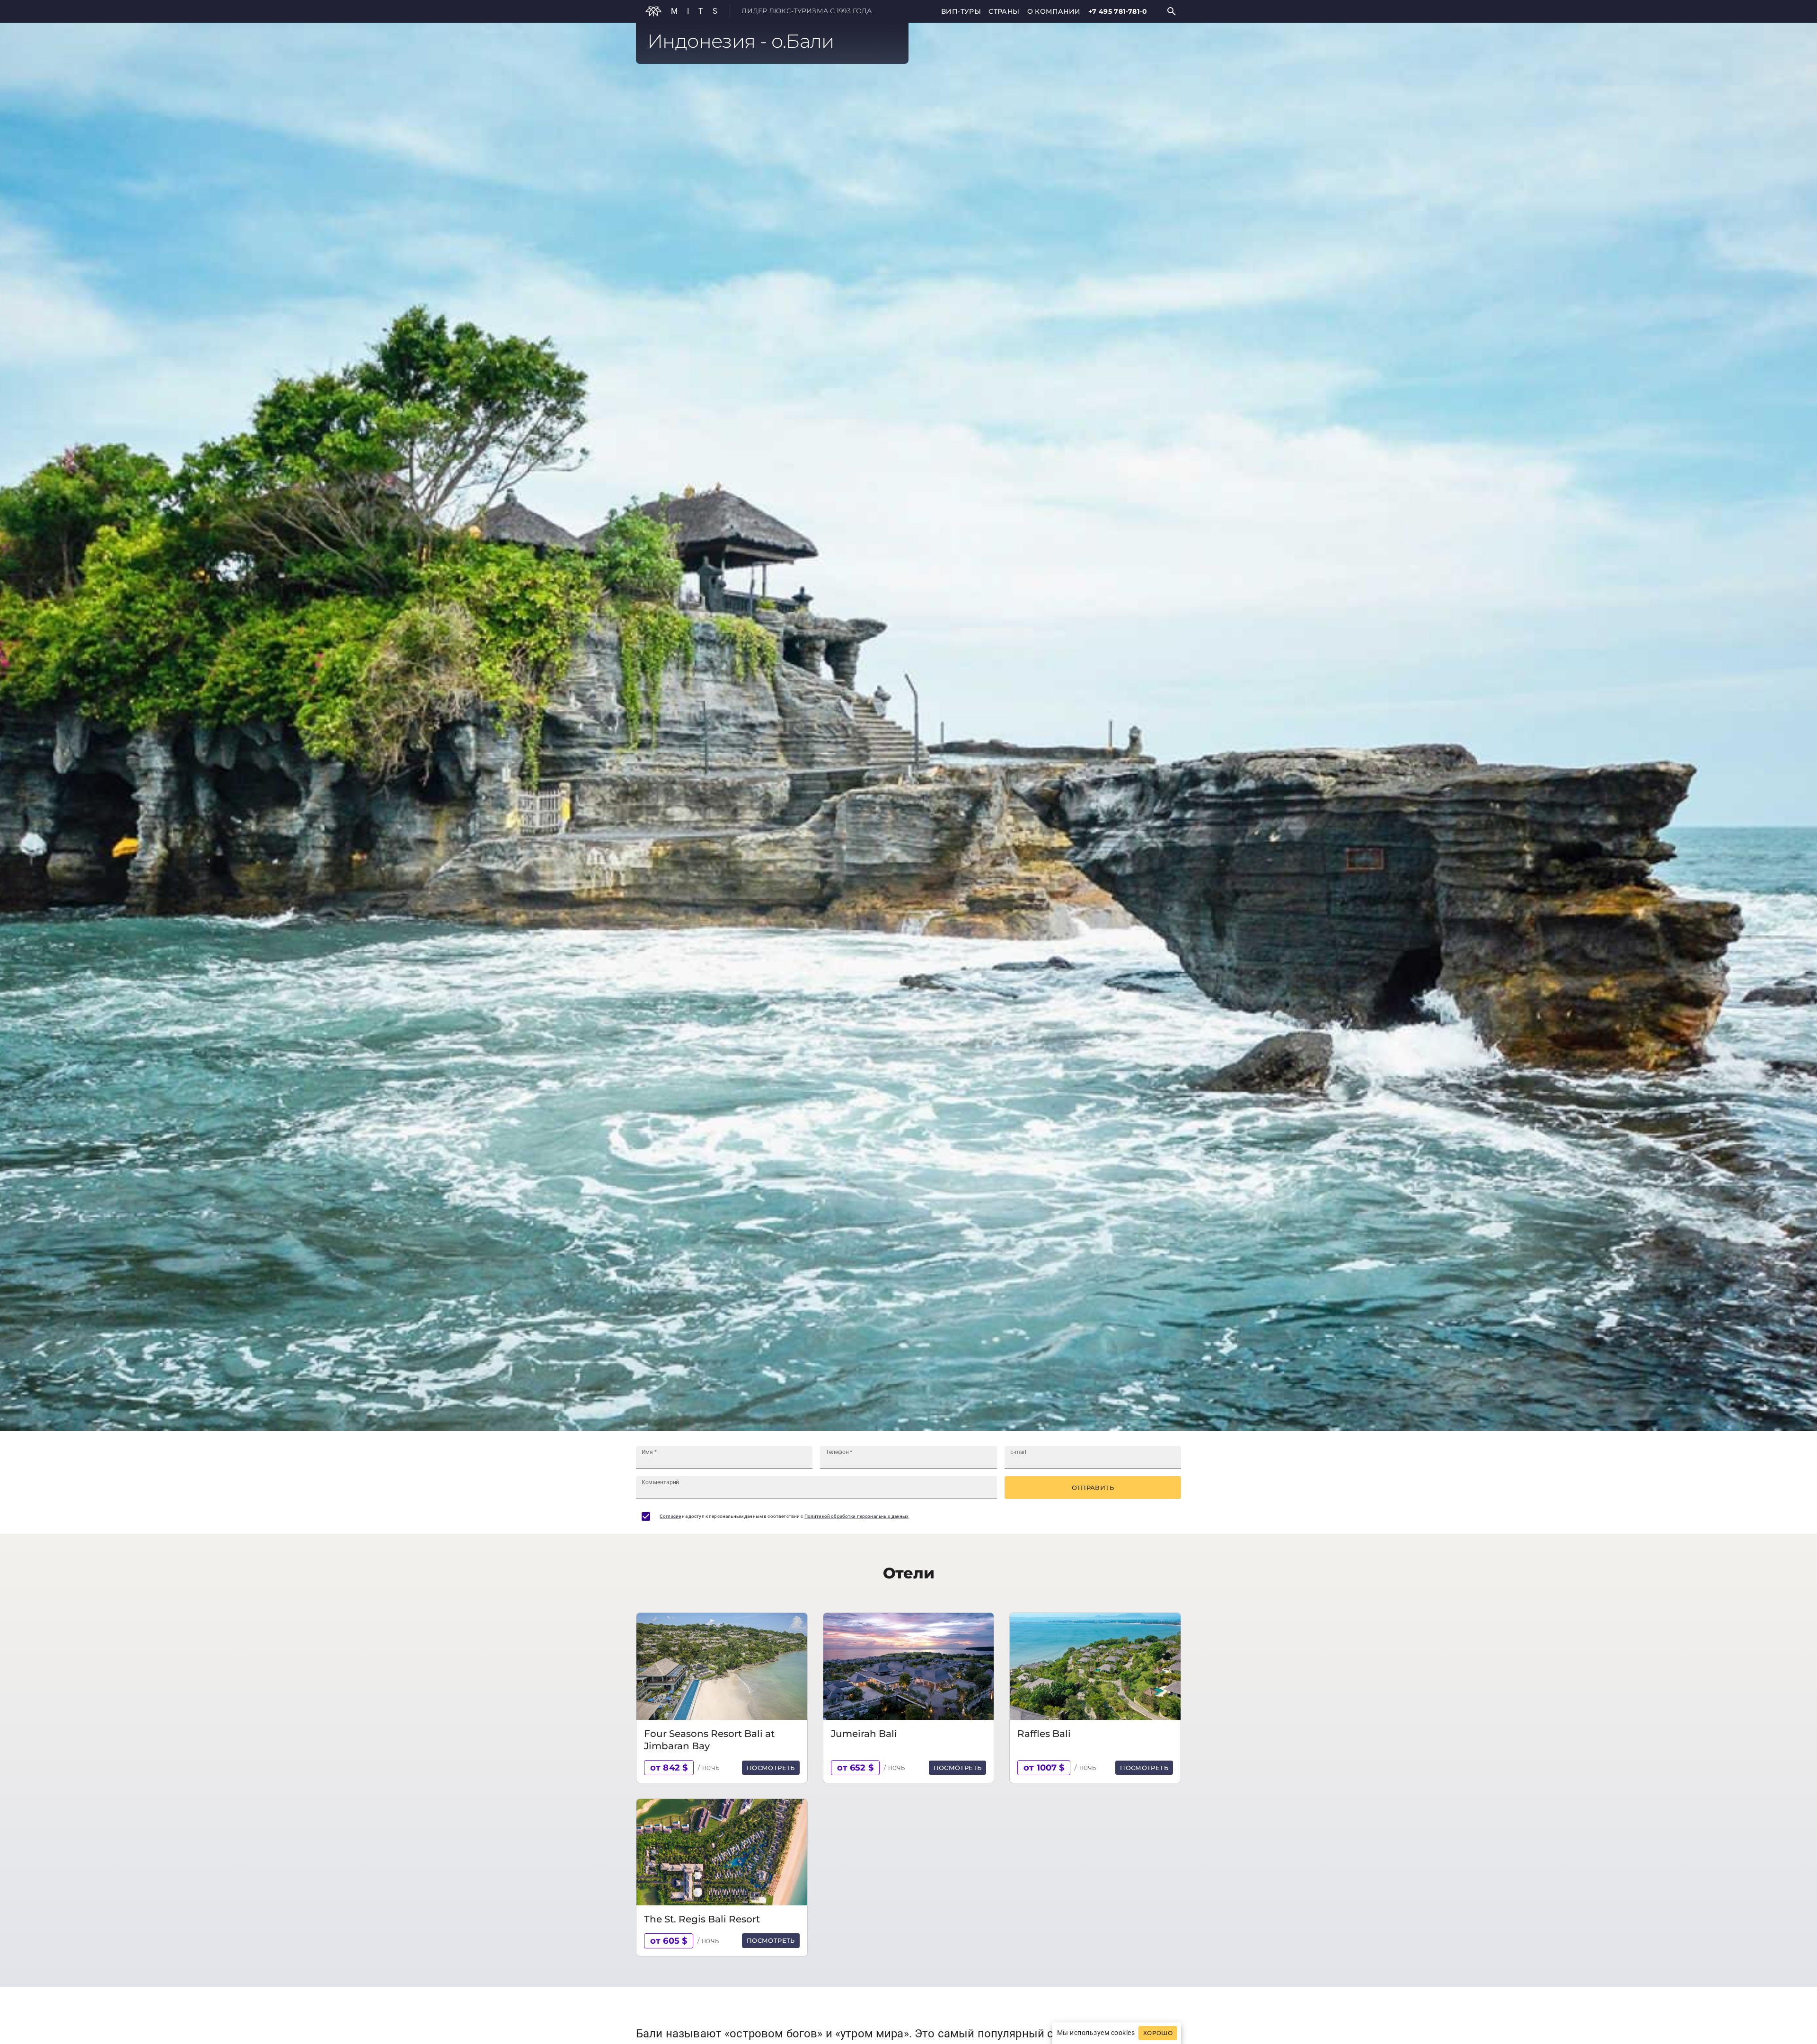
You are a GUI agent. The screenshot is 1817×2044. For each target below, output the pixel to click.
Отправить (1093, 1488)
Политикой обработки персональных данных (857, 1516)
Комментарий (660, 1482)
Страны (1004, 11)
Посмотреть (771, 1768)
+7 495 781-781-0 (1118, 11)
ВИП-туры (961, 11)
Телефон (839, 1452)
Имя (649, 1452)
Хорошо (1158, 2033)
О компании (1054, 11)
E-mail (1018, 1452)
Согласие (670, 1516)
